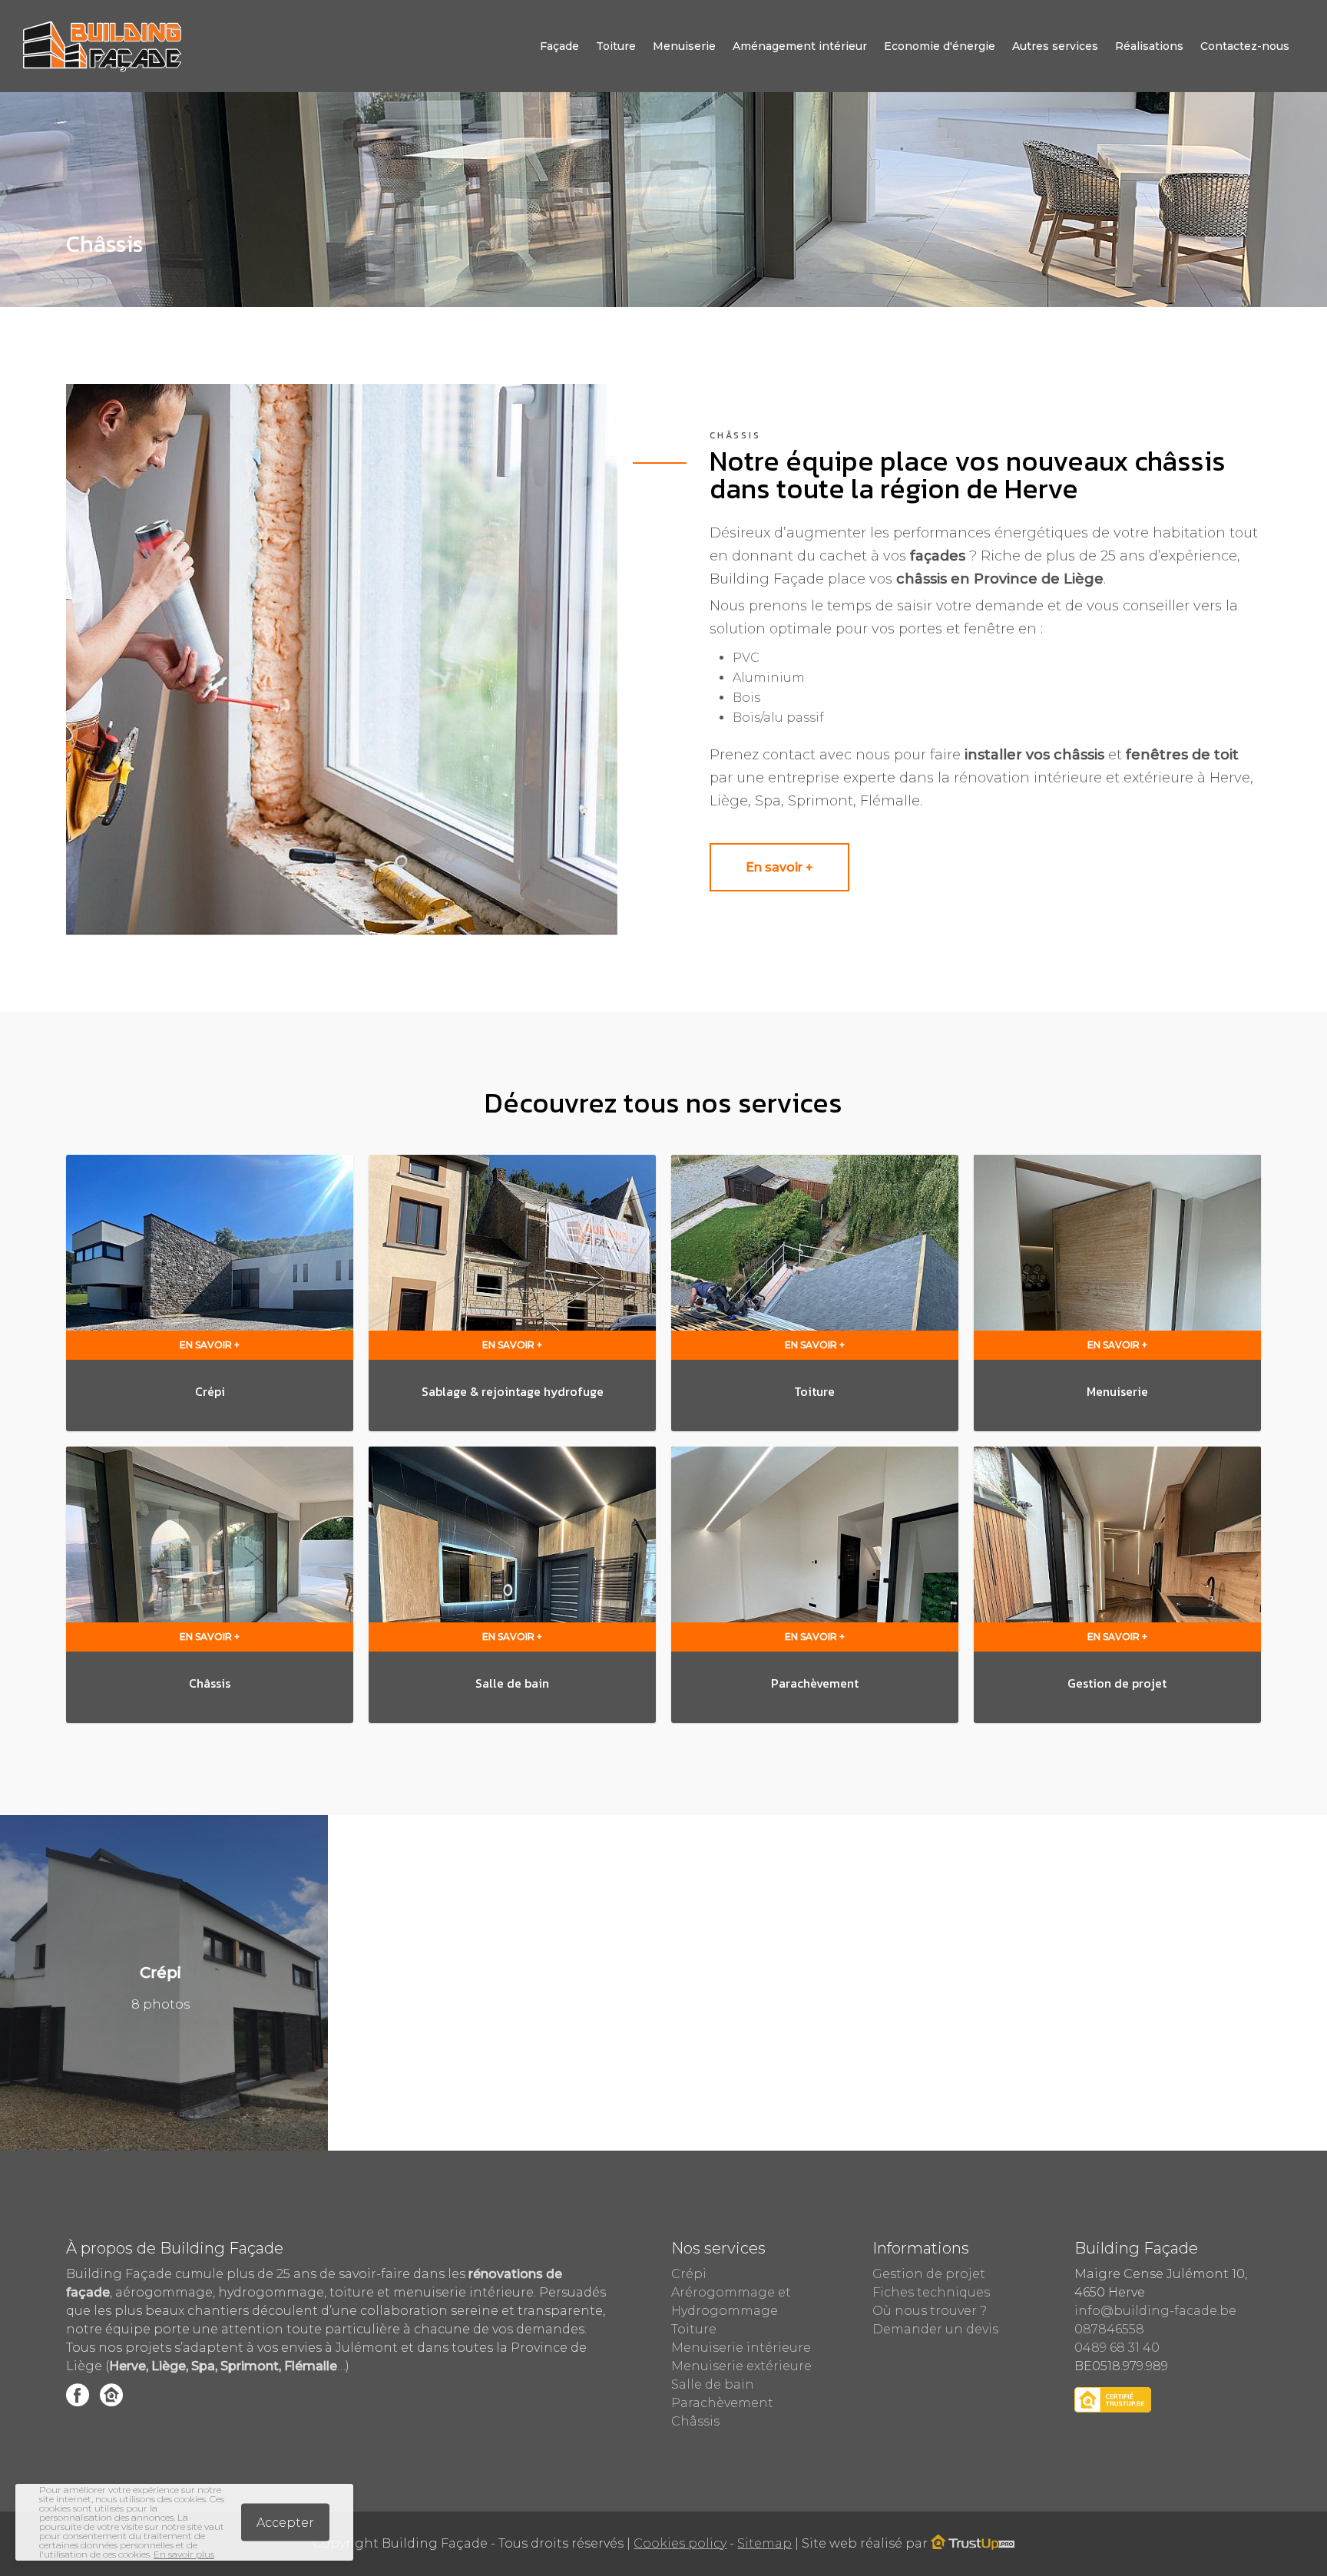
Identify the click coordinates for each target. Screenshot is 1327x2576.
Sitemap (764, 2543)
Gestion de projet (929, 2274)
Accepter (285, 2523)
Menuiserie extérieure (741, 2366)
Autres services (1055, 46)
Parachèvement (722, 2403)
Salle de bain (713, 2384)
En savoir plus (184, 2554)
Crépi (689, 2274)
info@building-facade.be (1155, 2311)
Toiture (616, 46)
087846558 (1109, 2329)
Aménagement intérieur (800, 46)
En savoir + (779, 867)
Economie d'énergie (940, 46)
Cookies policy (680, 2543)
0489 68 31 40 (1117, 2348)
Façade (559, 46)
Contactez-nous (1245, 46)
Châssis (695, 2421)
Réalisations (1149, 46)
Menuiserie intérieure (741, 2348)
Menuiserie (684, 46)
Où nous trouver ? (930, 2311)
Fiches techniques (931, 2292)
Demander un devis (935, 2329)
